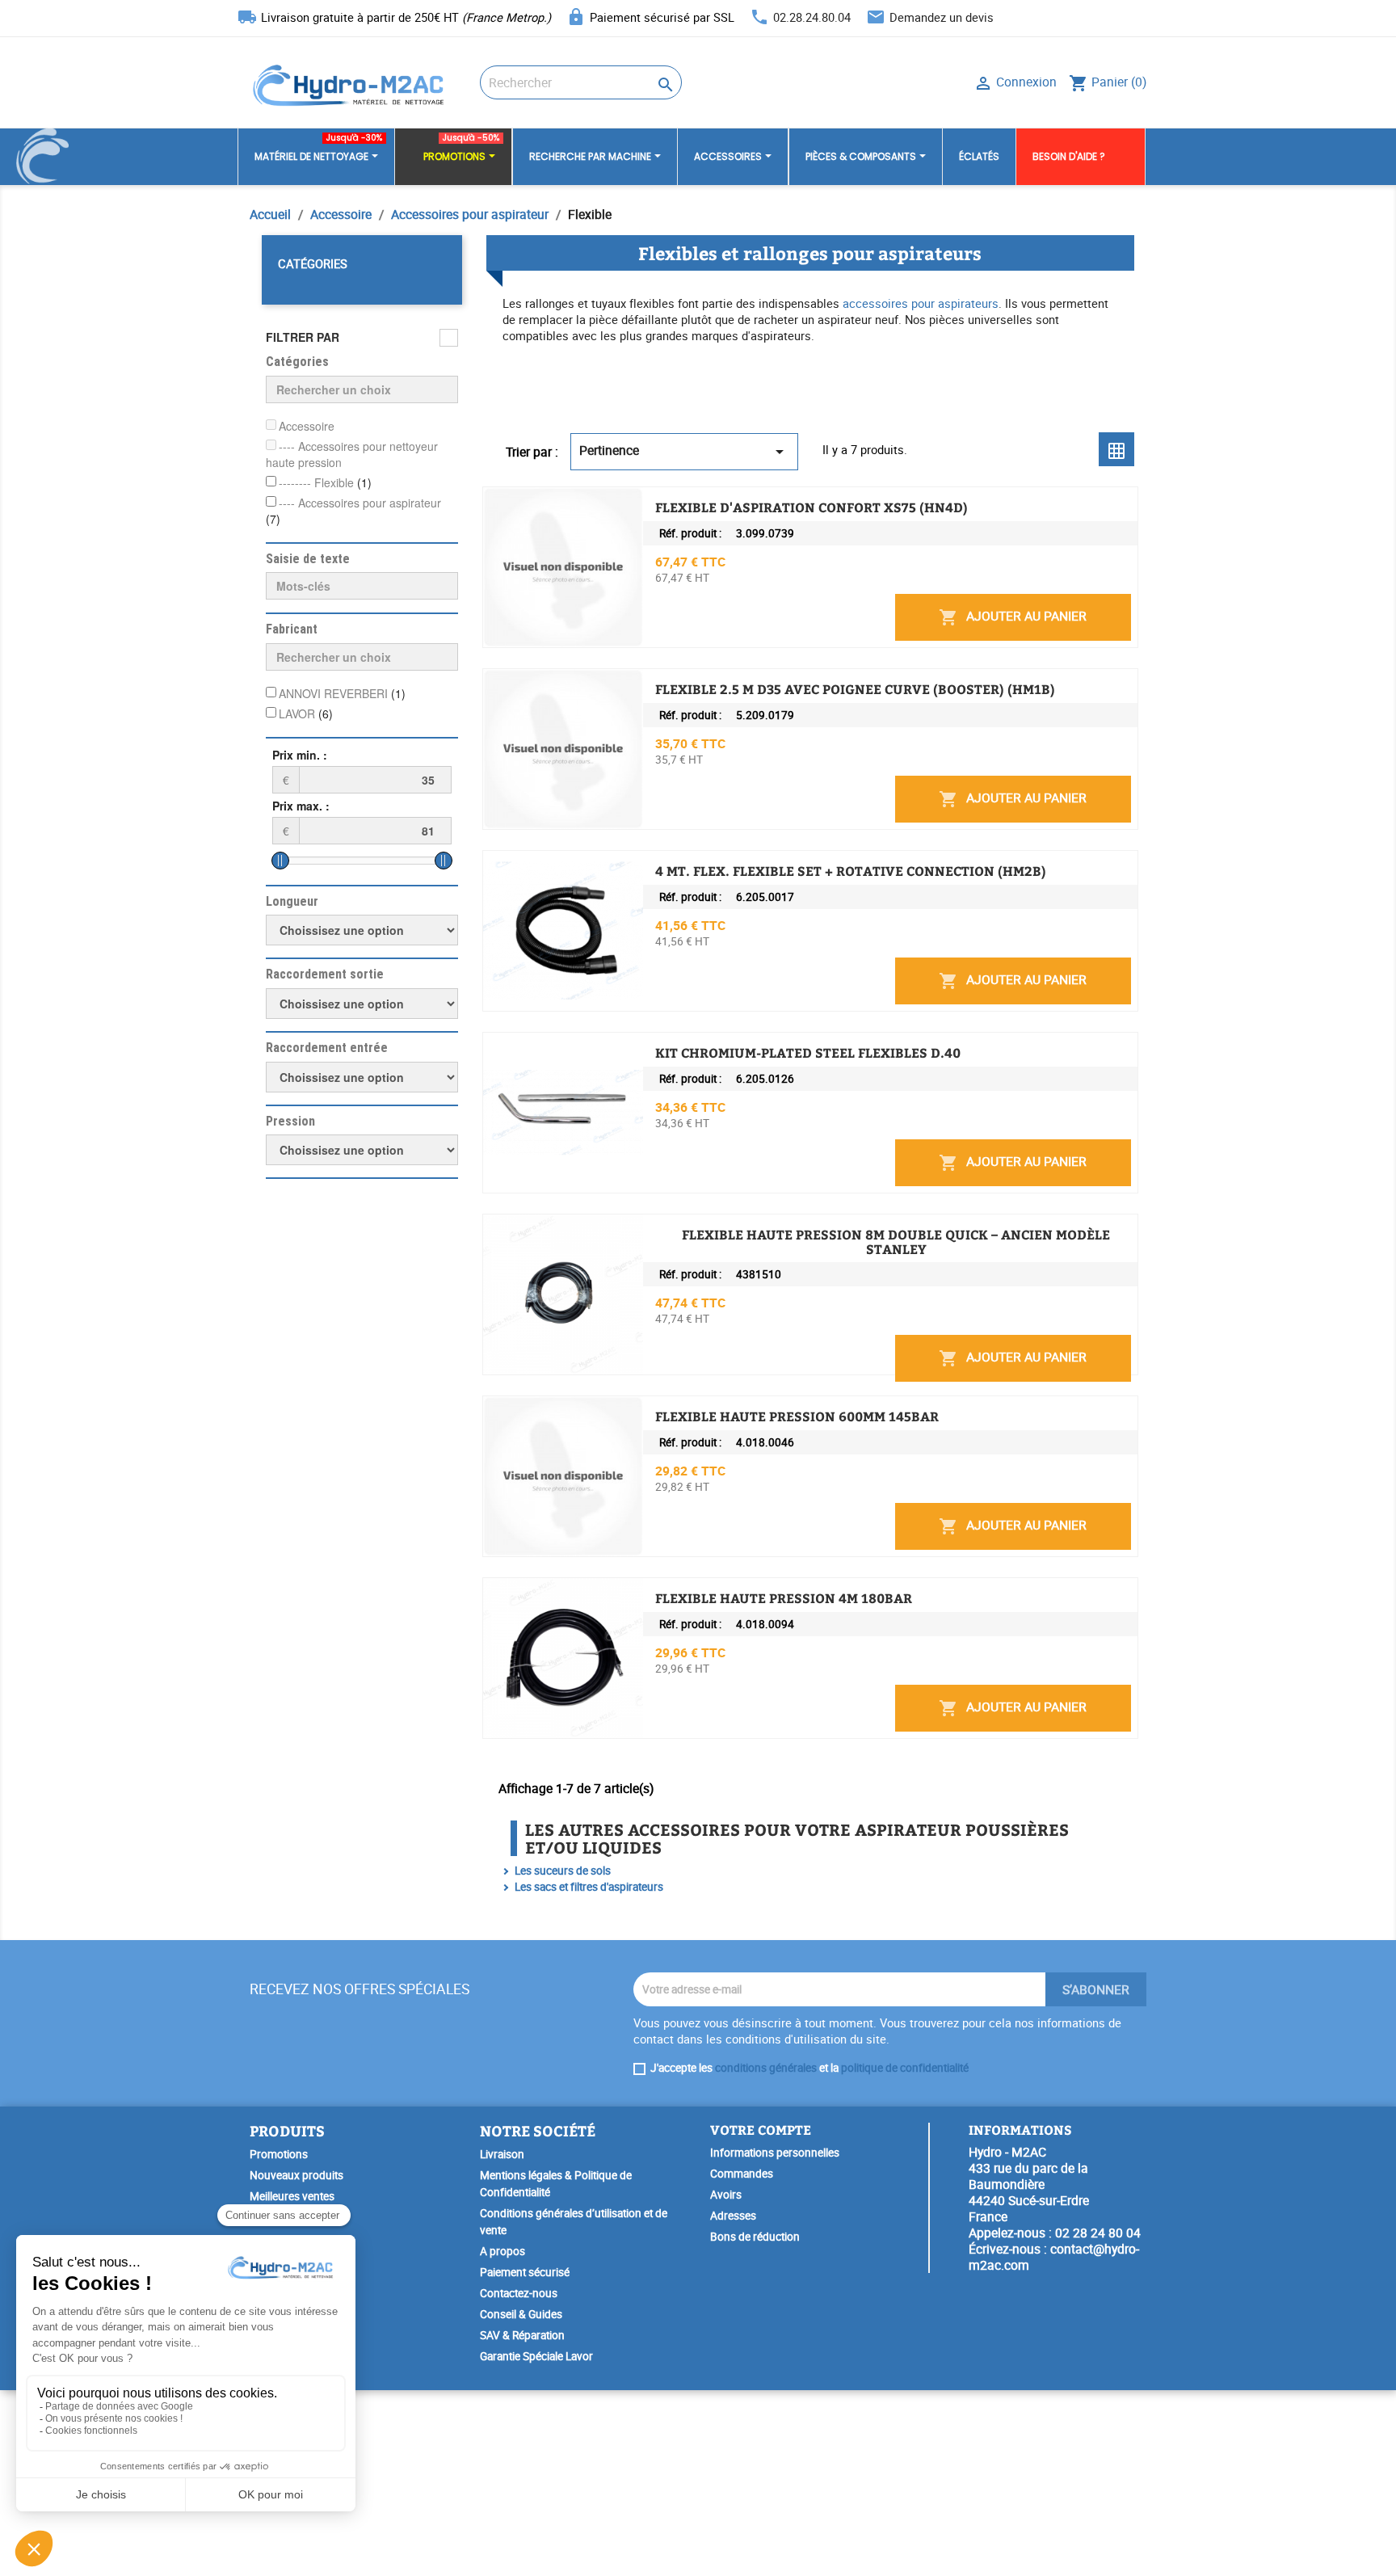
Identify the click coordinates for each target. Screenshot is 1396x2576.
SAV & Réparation (522, 2335)
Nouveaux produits (296, 2175)
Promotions (279, 2154)
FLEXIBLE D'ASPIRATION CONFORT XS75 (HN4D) (812, 507)
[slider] (280, 861)
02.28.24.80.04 (812, 17)
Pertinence (684, 451)
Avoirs (726, 2195)
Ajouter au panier (1013, 617)
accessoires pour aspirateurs (921, 303)
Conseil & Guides (521, 2314)
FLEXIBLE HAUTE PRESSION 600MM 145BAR (797, 1416)
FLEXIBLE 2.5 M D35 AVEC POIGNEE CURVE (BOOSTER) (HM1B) (855, 689)
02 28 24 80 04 (1098, 2233)
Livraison (502, 2154)
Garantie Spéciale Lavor (536, 2356)
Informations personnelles (775, 2153)
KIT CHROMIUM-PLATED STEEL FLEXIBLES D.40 (808, 1053)
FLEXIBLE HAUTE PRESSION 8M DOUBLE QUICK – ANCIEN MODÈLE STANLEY (896, 1242)
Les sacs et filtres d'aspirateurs (589, 1887)
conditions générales (766, 2068)
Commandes (742, 2174)
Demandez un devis (942, 17)
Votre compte (761, 2130)
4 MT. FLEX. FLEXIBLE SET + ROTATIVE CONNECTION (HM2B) (851, 871)
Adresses (733, 2216)
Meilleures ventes (292, 2196)
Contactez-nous (519, 2293)
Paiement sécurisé (525, 2272)
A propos (502, 2251)
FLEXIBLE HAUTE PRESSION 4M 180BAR (784, 1598)
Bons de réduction (755, 2237)
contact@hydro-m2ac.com (1054, 2257)
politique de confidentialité (905, 2068)
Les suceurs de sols (563, 1871)
